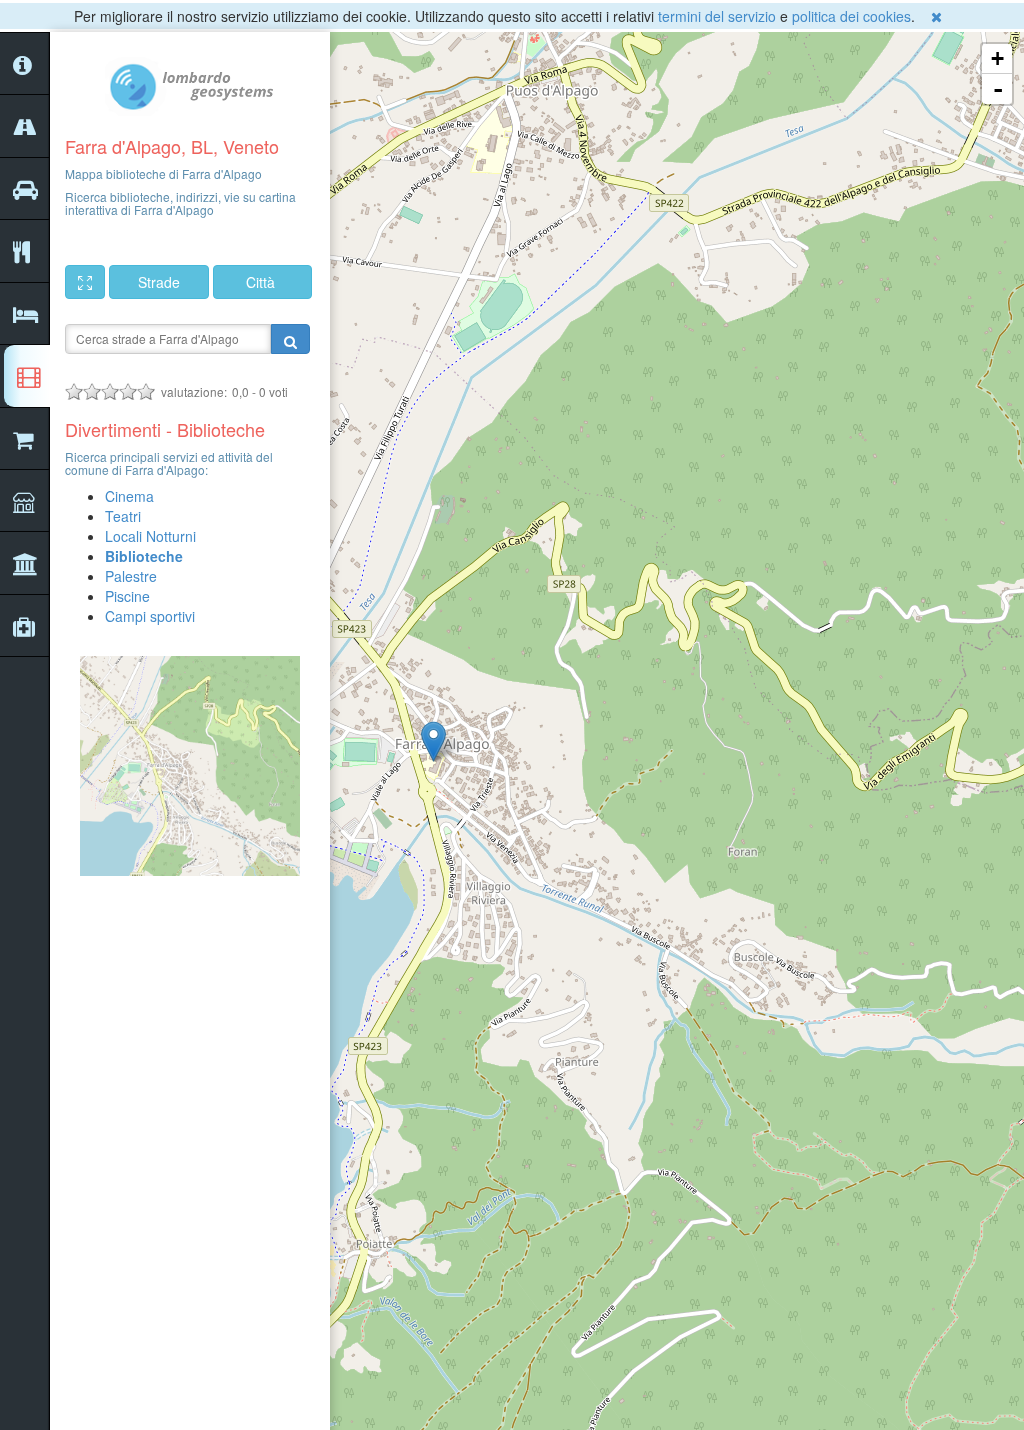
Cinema (129, 496)
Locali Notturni (150, 536)
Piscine (127, 596)
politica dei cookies (851, 16)
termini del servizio (717, 16)
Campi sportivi (150, 616)
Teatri (123, 516)
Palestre (131, 576)
